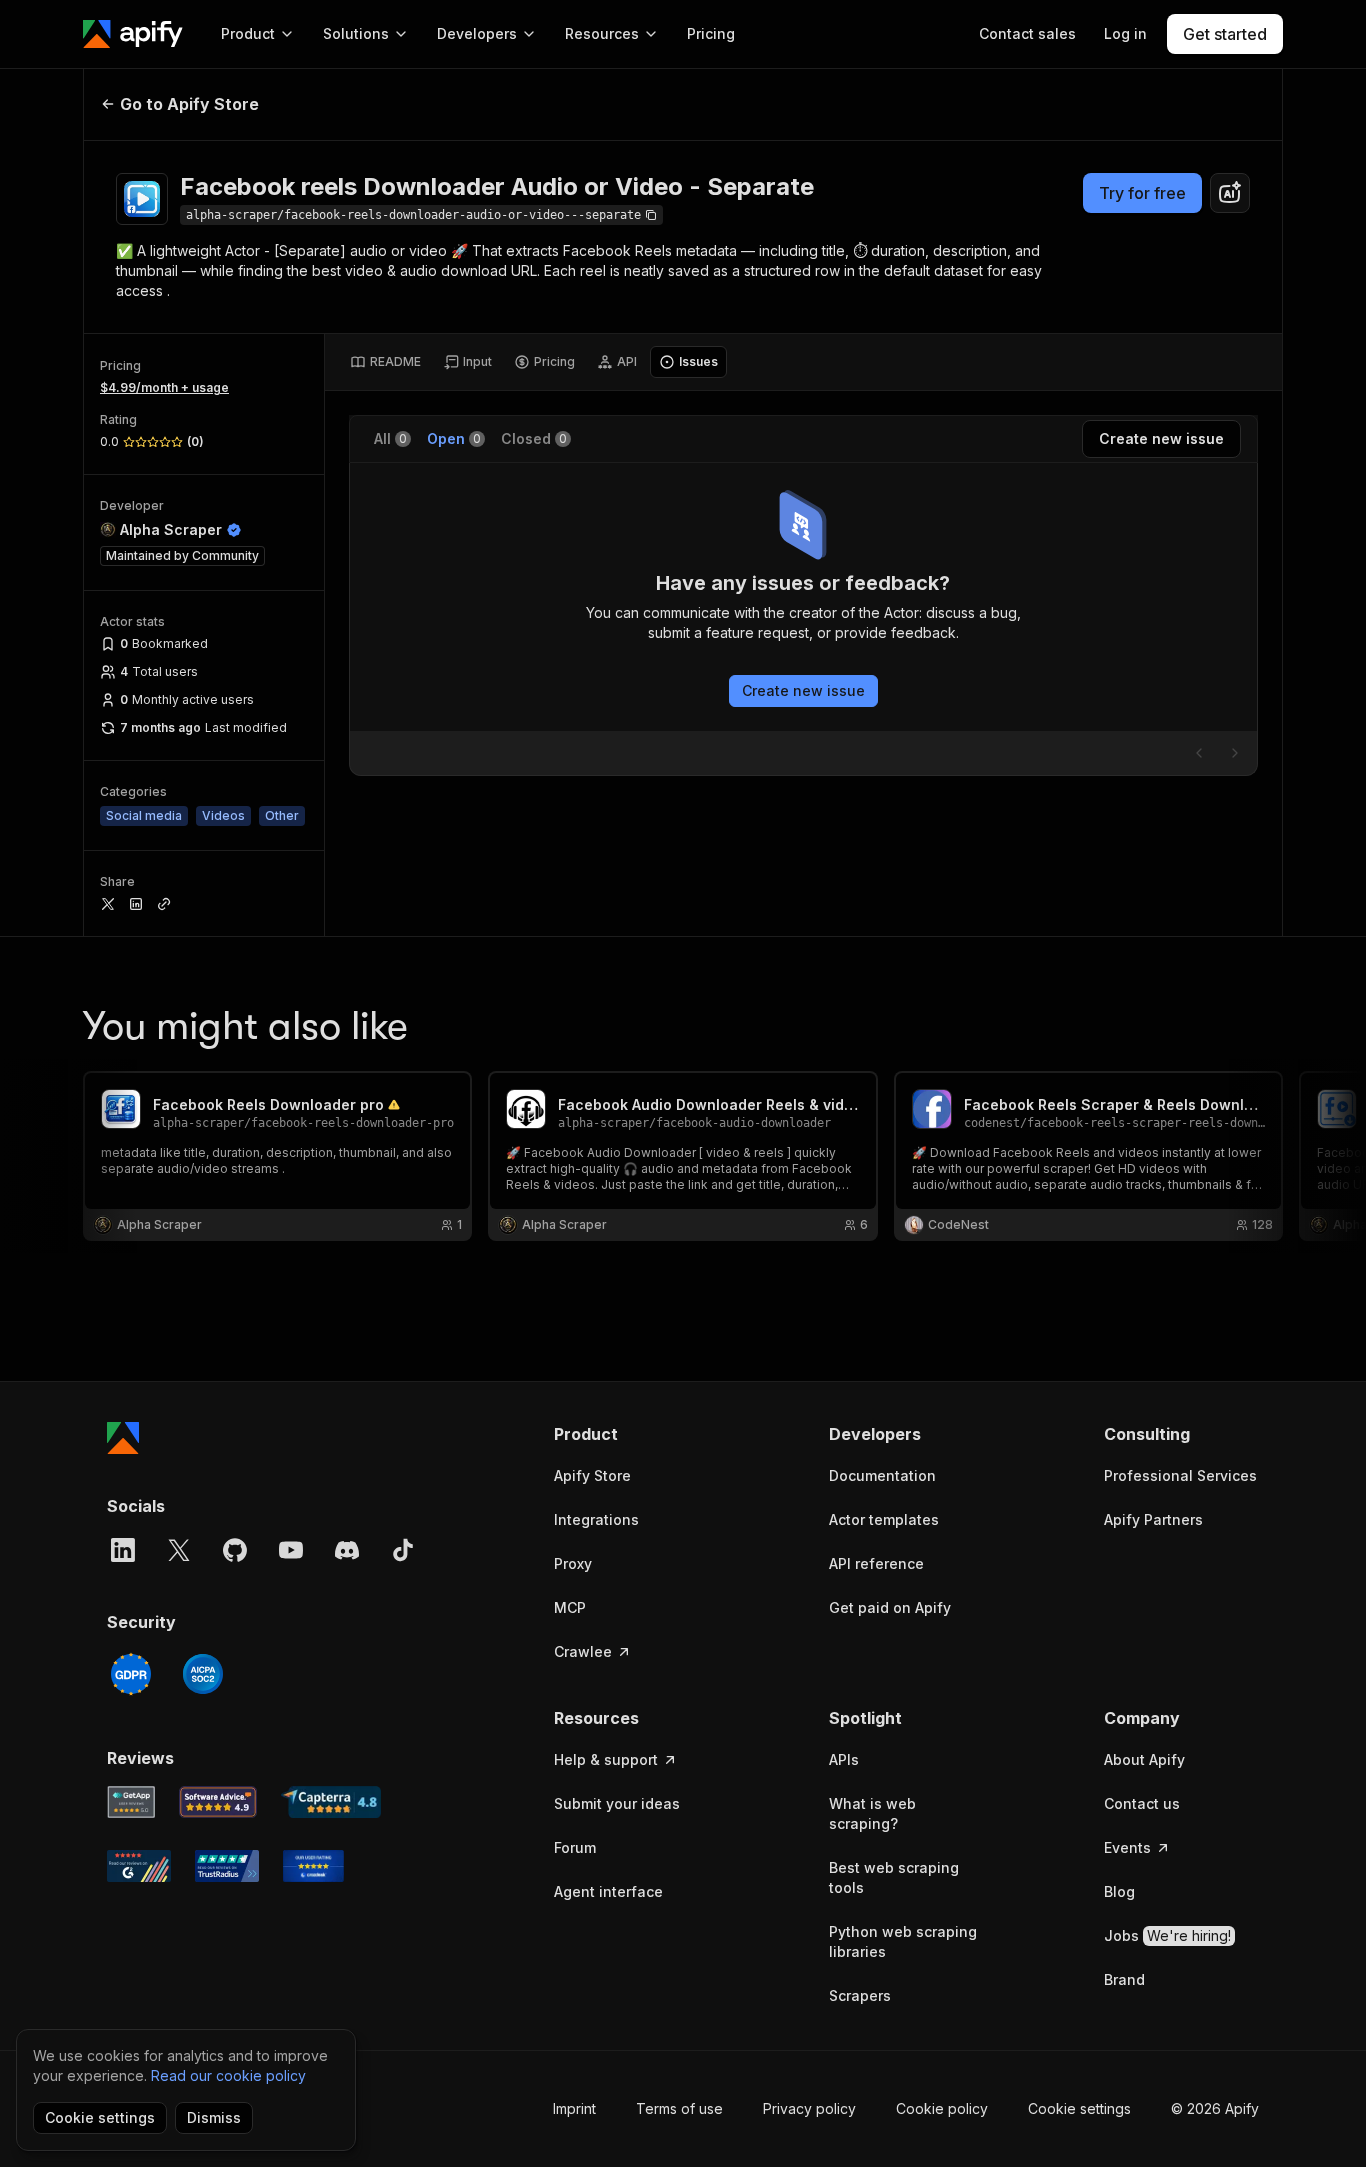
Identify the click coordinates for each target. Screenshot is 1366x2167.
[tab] (385, 362)
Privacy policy (809, 2108)
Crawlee (583, 1651)
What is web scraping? (872, 1813)
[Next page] (1235, 753)
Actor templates (884, 1519)
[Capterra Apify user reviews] (331, 1802)
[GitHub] (235, 1550)
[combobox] (1230, 193)
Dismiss (214, 2117)
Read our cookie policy (228, 2075)
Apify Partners (1153, 1519)
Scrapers (860, 1995)
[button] (631, 1434)
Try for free (1142, 193)
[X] (179, 1550)
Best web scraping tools (894, 1877)
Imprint (574, 2108)
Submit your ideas (617, 1803)
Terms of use (679, 2108)
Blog (1119, 1891)
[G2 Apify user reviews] (139, 1866)
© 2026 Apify (1215, 2108)
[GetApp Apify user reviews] (131, 1802)
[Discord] (347, 1550)
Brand (1124, 1979)
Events (1127, 1847)
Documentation (882, 1475)
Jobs (1167, 1935)
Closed (534, 438)
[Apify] (133, 34)
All (390, 438)
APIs (844, 1759)
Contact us (1142, 1803)
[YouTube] (291, 1550)
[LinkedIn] (123, 1550)
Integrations (596, 1519)
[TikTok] (403, 1550)
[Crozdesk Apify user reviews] (313, 1866)
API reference (876, 1563)
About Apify (1144, 1759)
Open (454, 438)
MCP (570, 1607)
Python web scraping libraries (903, 1941)
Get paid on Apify (890, 1607)
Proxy (573, 1563)
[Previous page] (1199, 753)
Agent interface (608, 1891)
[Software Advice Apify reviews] (218, 1802)
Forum (575, 1847)
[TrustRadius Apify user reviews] (227, 1866)
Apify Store (592, 1475)
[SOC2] (203, 1674)
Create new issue (803, 690)
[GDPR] (131, 1674)
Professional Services (1180, 1475)
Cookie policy (942, 2108)
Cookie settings (1079, 2108)
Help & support (606, 1759)
